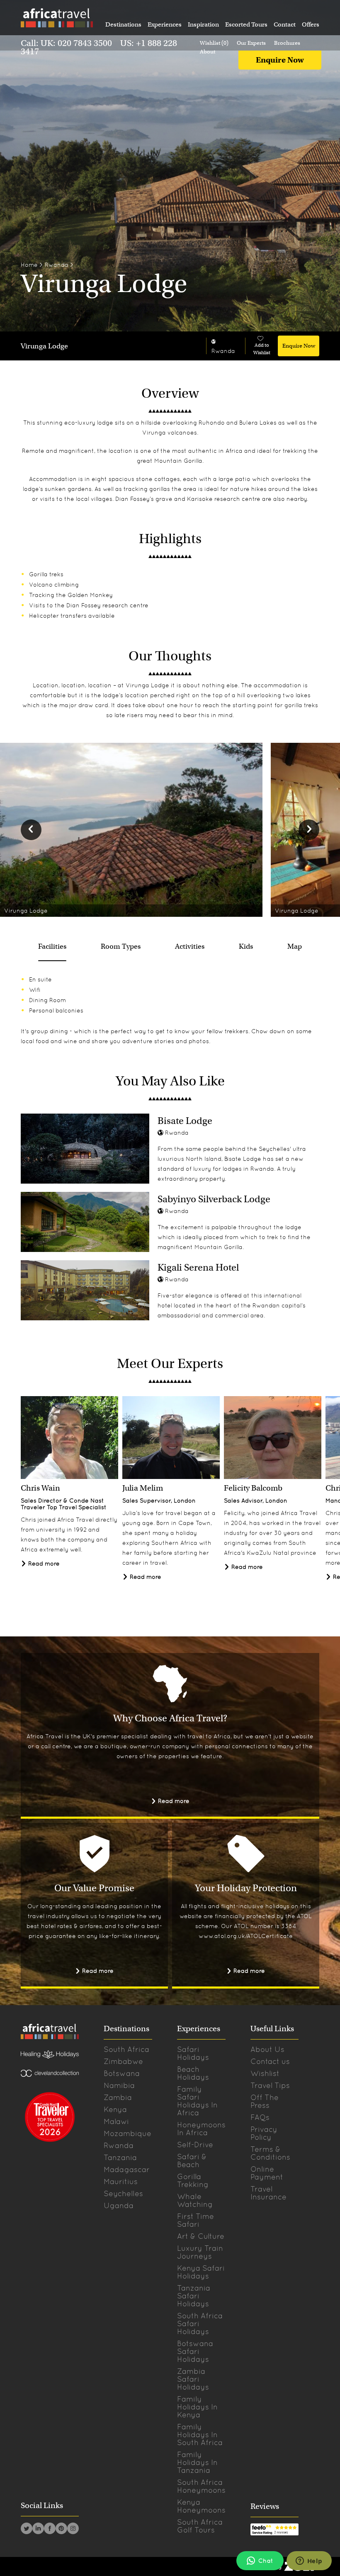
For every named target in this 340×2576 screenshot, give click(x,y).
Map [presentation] (295, 946)
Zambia (118, 2097)
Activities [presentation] (190, 946)
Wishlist (265, 2073)
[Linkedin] (38, 2530)
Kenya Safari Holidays (201, 2272)
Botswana (122, 2073)
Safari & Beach (192, 2160)
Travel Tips (270, 2085)
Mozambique (127, 2133)
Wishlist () (214, 43)
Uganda (119, 2205)
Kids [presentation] (246, 946)
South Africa (126, 2049)
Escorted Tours (246, 24)
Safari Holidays (193, 2053)
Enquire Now (280, 60)
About (208, 52)
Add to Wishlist (262, 349)
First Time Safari (195, 2220)
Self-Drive (195, 2145)
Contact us (270, 2061)
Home (29, 265)
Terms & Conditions (270, 2153)
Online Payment (267, 2173)
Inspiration (203, 24)
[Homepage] (56, 19)
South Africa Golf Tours (200, 2526)
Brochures (287, 43)
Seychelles (123, 2193)
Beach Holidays (193, 2073)
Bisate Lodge (185, 1121)
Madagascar (127, 2169)
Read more (43, 1563)
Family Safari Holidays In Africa (197, 2101)
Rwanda (57, 265)
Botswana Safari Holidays (195, 2351)
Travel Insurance (268, 2193)
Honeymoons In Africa (201, 2129)
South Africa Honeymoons (201, 2486)
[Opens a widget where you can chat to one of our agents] (309, 2562)
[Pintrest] (61, 2530)
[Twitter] (27, 2530)
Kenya (115, 2109)
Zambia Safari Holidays (193, 2379)
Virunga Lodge (44, 346)
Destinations (123, 24)
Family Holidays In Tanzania (197, 2462)
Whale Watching (195, 2200)
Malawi (116, 2121)
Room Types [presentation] (121, 946)
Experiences (165, 24)
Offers (311, 24)
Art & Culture (201, 2236)
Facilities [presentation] (52, 946)
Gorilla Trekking (193, 2180)
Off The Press (265, 2101)
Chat (266, 2561)
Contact (285, 24)
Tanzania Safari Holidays (194, 2296)
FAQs (260, 2117)
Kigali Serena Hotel (198, 1267)
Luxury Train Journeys (200, 2252)
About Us (267, 2049)
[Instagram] (73, 2530)
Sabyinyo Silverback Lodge (214, 1199)
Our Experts (251, 43)
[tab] (52, 947)
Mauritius (121, 2181)
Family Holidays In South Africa (200, 2435)
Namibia (119, 2085)
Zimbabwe (123, 2061)
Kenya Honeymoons (201, 2506)
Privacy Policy (264, 2133)
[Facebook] (50, 2530)
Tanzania (120, 2157)
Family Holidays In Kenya (197, 2407)
